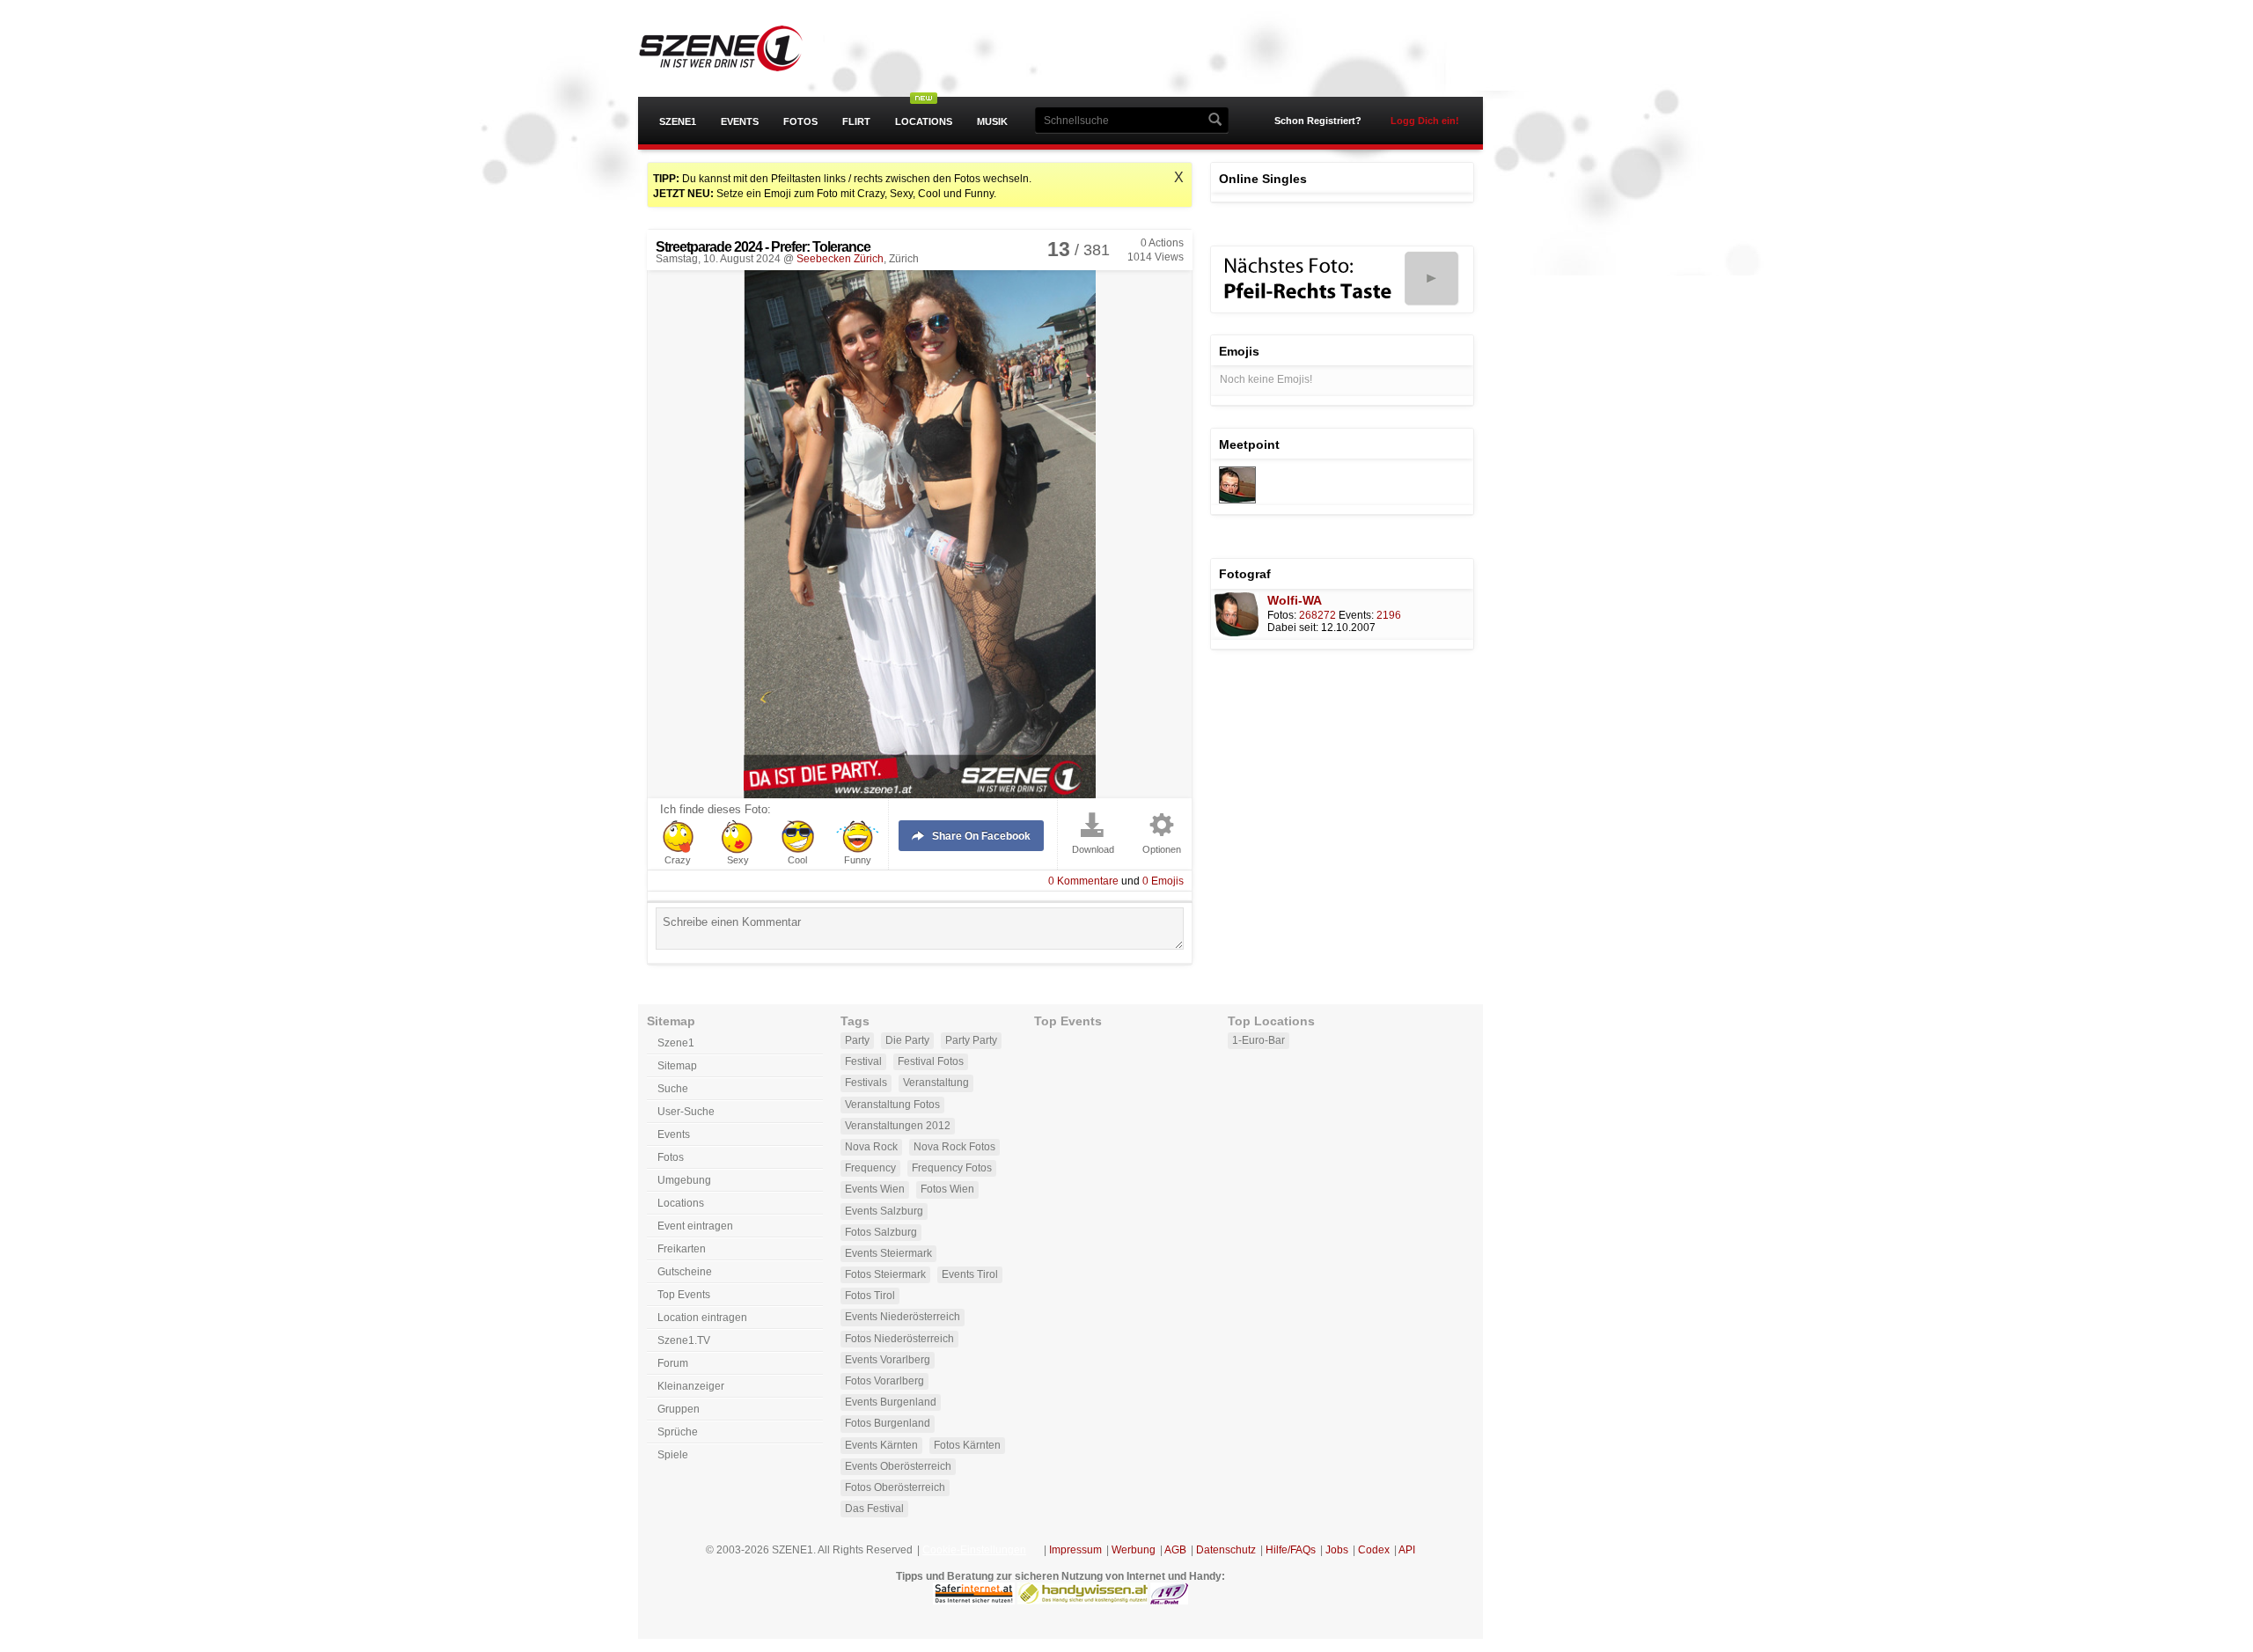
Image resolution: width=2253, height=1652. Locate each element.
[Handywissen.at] (1082, 1601)
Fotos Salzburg (881, 1232)
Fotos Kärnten (967, 1445)
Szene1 (678, 121)
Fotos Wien (947, 1189)
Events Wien (875, 1189)
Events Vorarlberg (888, 1360)
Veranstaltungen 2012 (898, 1126)
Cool (797, 860)
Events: (1356, 615)
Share (981, 836)
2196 (1389, 615)
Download (1093, 850)
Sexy (738, 860)
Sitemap (677, 1066)
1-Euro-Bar (1259, 1040)
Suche (673, 1089)
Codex (1374, 1550)
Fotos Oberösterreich (895, 1487)
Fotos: (1282, 615)
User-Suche (686, 1112)
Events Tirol (970, 1274)
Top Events (684, 1295)
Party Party (971, 1040)
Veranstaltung (936, 1083)
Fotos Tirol (870, 1296)
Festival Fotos (931, 1061)
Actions (1162, 243)
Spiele (673, 1455)
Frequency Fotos (952, 1168)
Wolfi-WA (1295, 600)
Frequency (870, 1168)
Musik (992, 121)
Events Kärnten (881, 1445)
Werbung (1134, 1550)
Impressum (1075, 1550)
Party (857, 1040)
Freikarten (682, 1249)
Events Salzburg (884, 1211)
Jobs (1337, 1550)
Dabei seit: (1293, 628)
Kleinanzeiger (691, 1386)
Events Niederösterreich (903, 1317)
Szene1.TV (684, 1340)
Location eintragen (702, 1318)
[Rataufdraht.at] (1169, 1601)
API (1407, 1550)
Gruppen (679, 1409)
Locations (924, 121)
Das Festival (874, 1509)
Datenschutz (1226, 1550)
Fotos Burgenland (888, 1423)
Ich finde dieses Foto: (716, 810)
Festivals (866, 1083)
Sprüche (678, 1432)
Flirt (856, 121)
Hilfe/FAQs (1291, 1550)
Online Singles (1263, 179)
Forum (673, 1363)
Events (740, 121)
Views (1156, 257)
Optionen (1162, 850)
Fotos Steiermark (885, 1274)
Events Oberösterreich (898, 1466)
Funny (858, 860)
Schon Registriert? (1318, 121)
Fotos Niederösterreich (899, 1339)
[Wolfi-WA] (1237, 500)
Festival (863, 1061)
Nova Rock (871, 1147)
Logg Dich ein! (1425, 121)
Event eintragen (695, 1226)
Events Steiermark (888, 1253)
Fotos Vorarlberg (884, 1381)
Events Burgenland (891, 1402)
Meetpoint (1249, 444)
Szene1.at (737, 48)
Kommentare (1083, 881)
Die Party (907, 1040)
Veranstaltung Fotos (892, 1105)
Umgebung (684, 1180)
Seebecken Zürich (840, 259)
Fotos (800, 121)
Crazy (678, 860)
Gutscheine (685, 1272)
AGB (1175, 1550)
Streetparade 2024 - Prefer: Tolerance (763, 247)
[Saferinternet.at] (974, 1601)
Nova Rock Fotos (954, 1147)
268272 (1317, 615)
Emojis (1163, 881)
